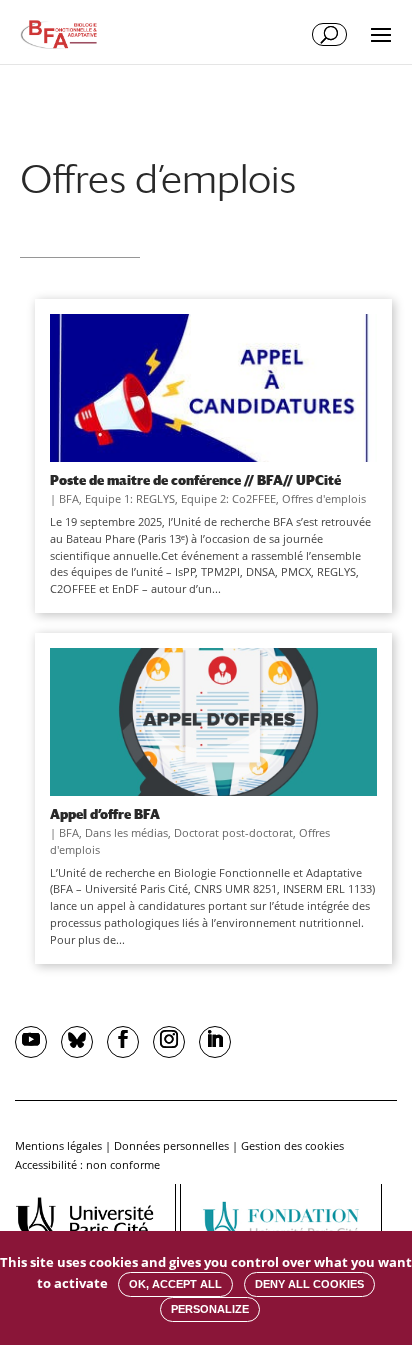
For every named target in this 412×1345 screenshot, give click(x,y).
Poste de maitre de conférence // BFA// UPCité (195, 480)
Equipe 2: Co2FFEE (228, 498)
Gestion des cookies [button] (292, 1145)
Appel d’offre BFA (105, 814)
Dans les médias (126, 832)
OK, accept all (175, 1284)
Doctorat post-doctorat (233, 832)
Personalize (210, 1309)
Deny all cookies (309, 1284)
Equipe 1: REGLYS (130, 498)
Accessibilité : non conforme (87, 1164)
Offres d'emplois (324, 498)
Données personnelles (171, 1145)
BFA (69, 498)
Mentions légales (58, 1145)
